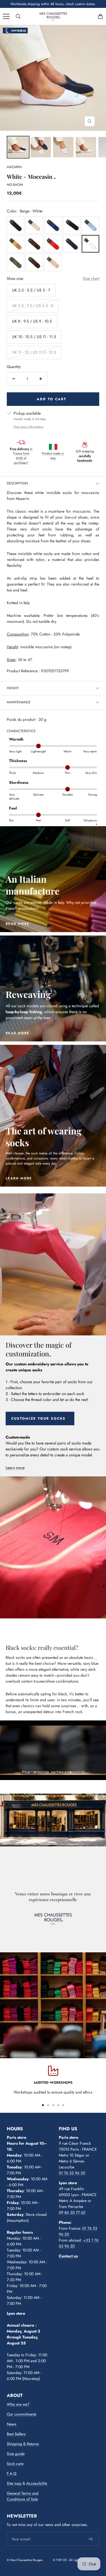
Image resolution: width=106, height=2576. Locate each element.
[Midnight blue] (72, 244)
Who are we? (18, 2404)
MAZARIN (14, 167)
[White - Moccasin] (18, 147)
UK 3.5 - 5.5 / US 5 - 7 (31, 290)
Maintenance (19, 702)
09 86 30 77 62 (72, 2212)
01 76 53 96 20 (72, 2173)
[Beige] (34, 225)
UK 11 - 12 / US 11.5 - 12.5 (34, 352)
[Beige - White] (90, 244)
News (12, 2424)
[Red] (53, 244)
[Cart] (100, 16)
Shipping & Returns (23, 2444)
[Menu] (6, 16)
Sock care (15, 2464)
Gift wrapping (85, 456)
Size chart (91, 279)
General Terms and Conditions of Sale (23, 2496)
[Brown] (34, 244)
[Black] (72, 225)
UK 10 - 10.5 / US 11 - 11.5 (34, 337)
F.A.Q (12, 2473)
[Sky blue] (90, 225)
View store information (29, 427)
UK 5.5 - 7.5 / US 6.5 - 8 (33, 306)
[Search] (18, 16)
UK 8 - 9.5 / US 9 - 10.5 (32, 321)
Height (13, 688)
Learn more (15, 1468)
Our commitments (22, 2414)
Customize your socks (38, 1418)
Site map (14, 2483)
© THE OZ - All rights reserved (73, 2560)
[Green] (16, 262)
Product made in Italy (53, 456)
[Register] (91, 2539)
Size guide (16, 2454)
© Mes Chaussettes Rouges (25, 2560)
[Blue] (16, 225)
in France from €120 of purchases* (21, 456)
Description (17, 483)
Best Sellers (16, 2434)
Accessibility (37, 2483)
